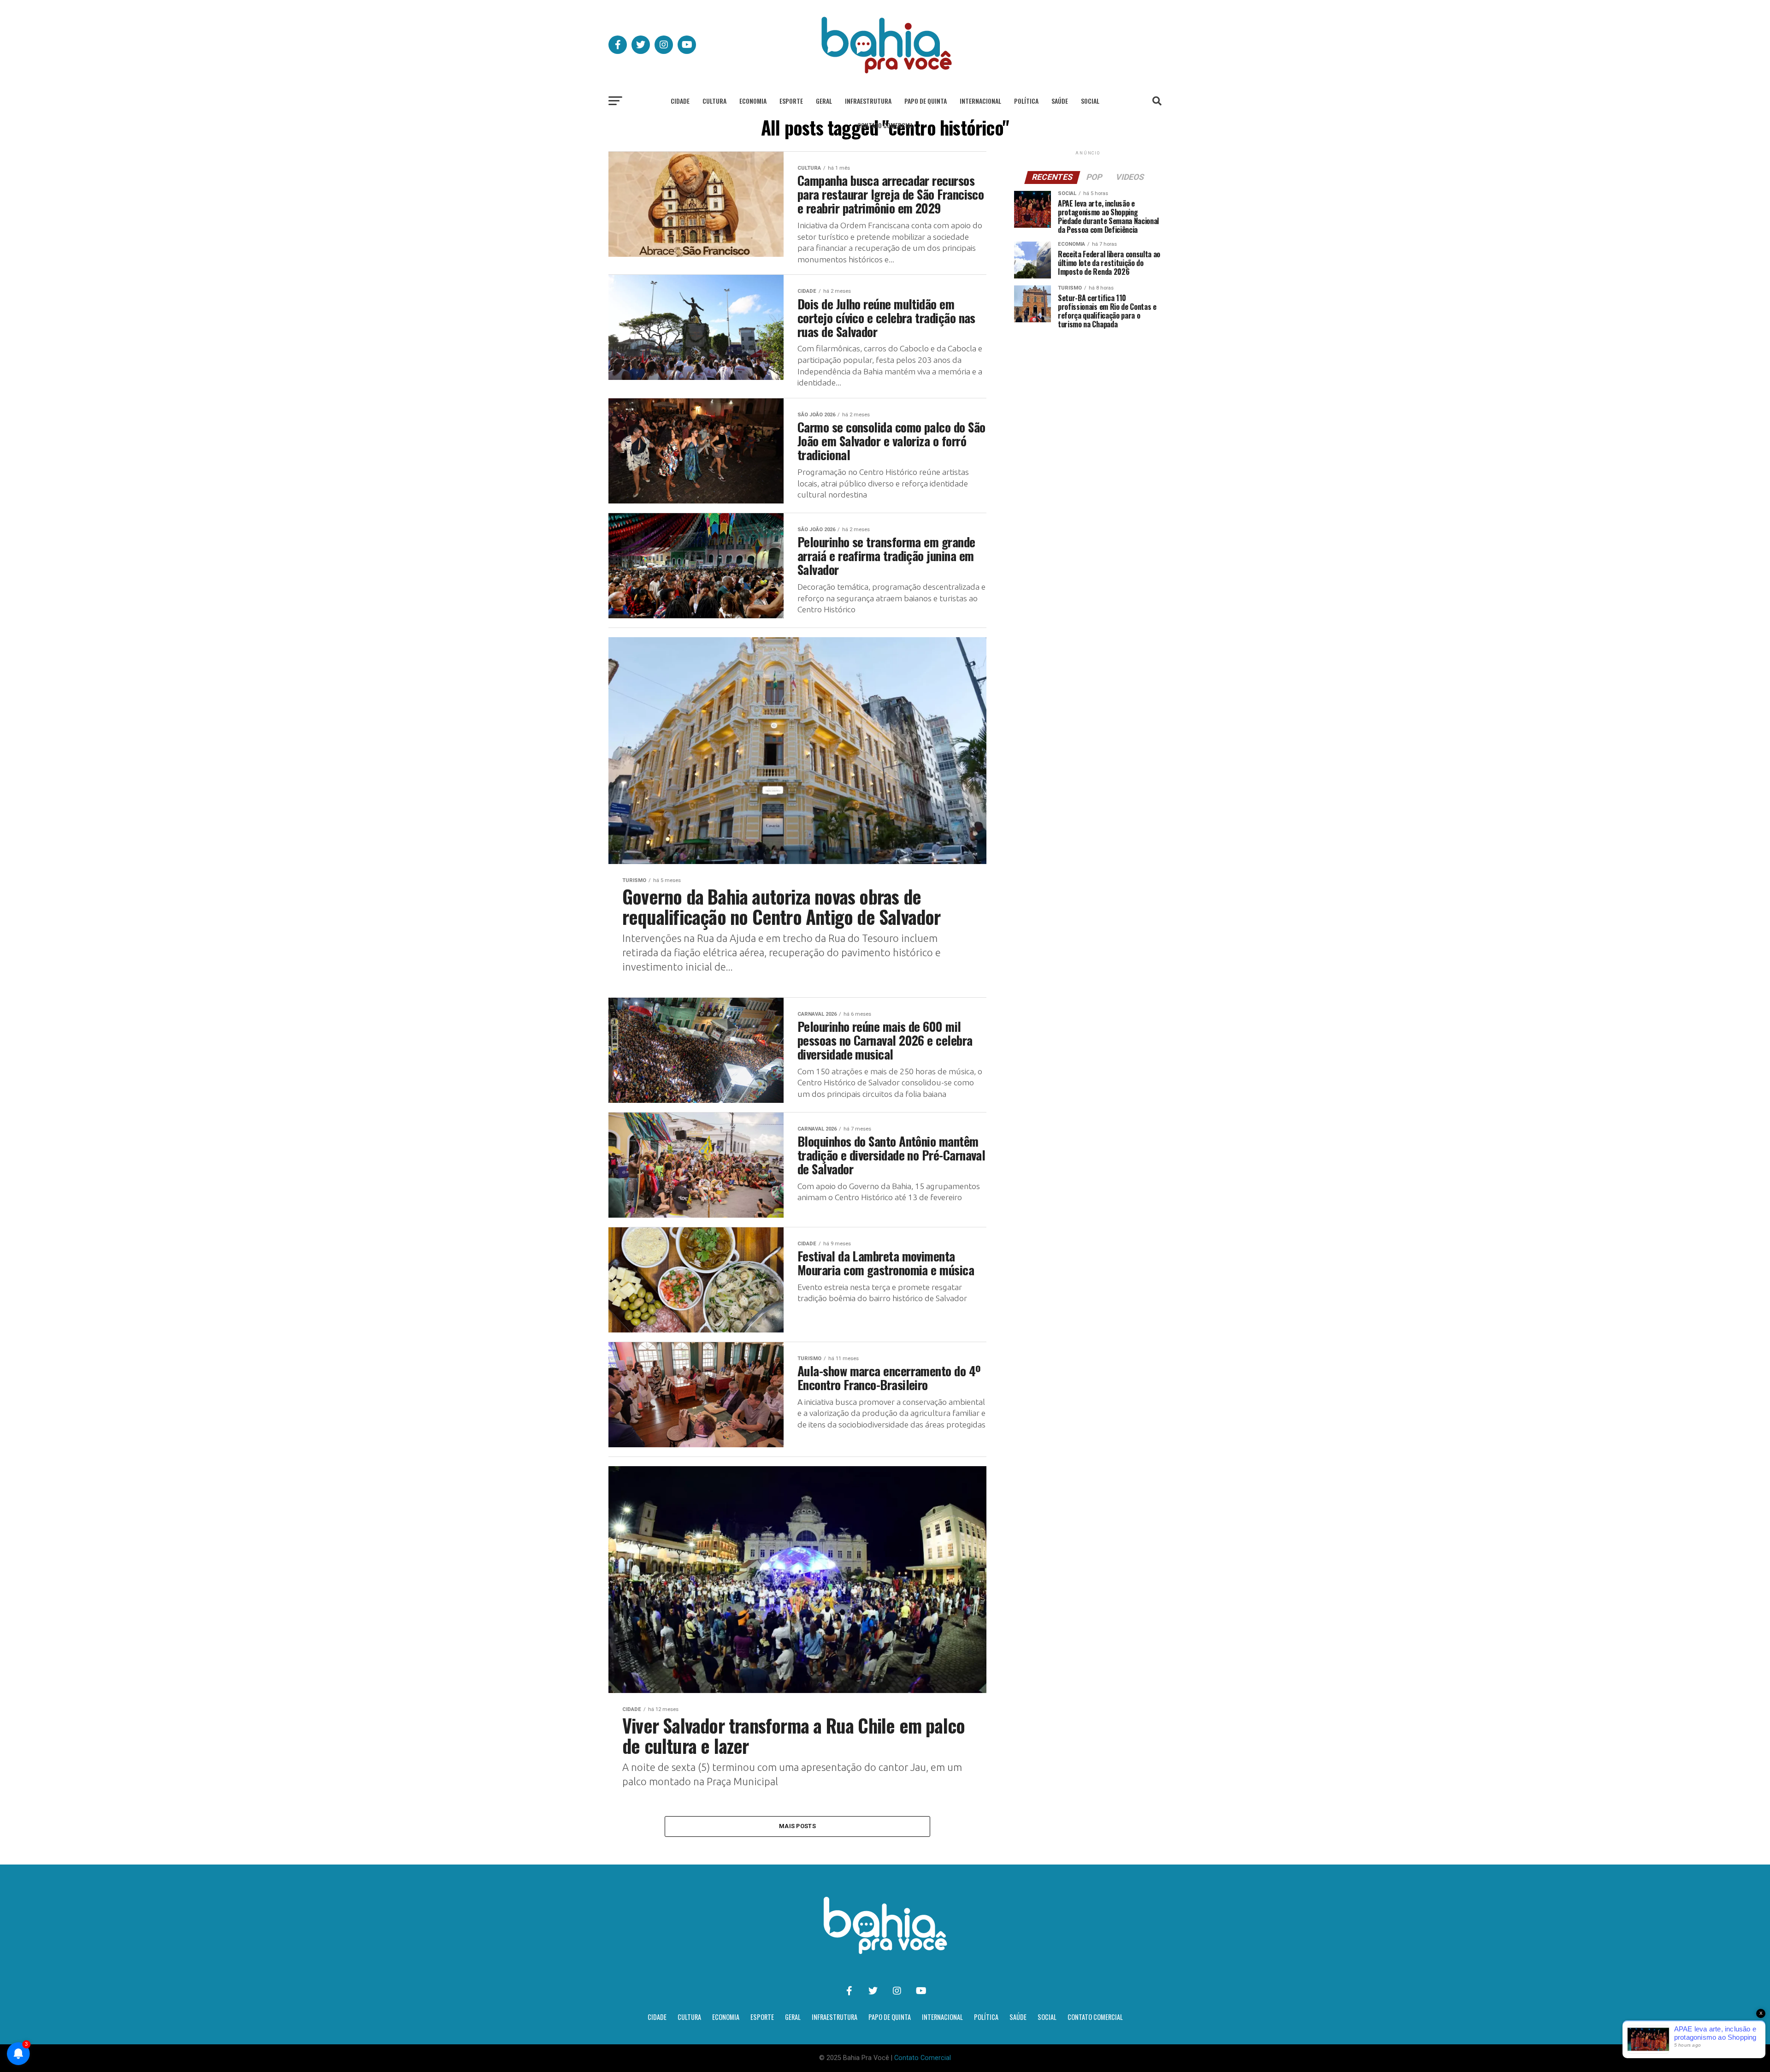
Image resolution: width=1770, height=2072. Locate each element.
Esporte (791, 101)
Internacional (980, 101)
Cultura (714, 101)
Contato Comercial (885, 125)
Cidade (680, 101)
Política (1026, 101)
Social (1090, 101)
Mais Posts (797, 1826)
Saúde (1060, 101)
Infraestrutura (868, 101)
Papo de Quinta (926, 101)
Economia (753, 101)
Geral (824, 101)
